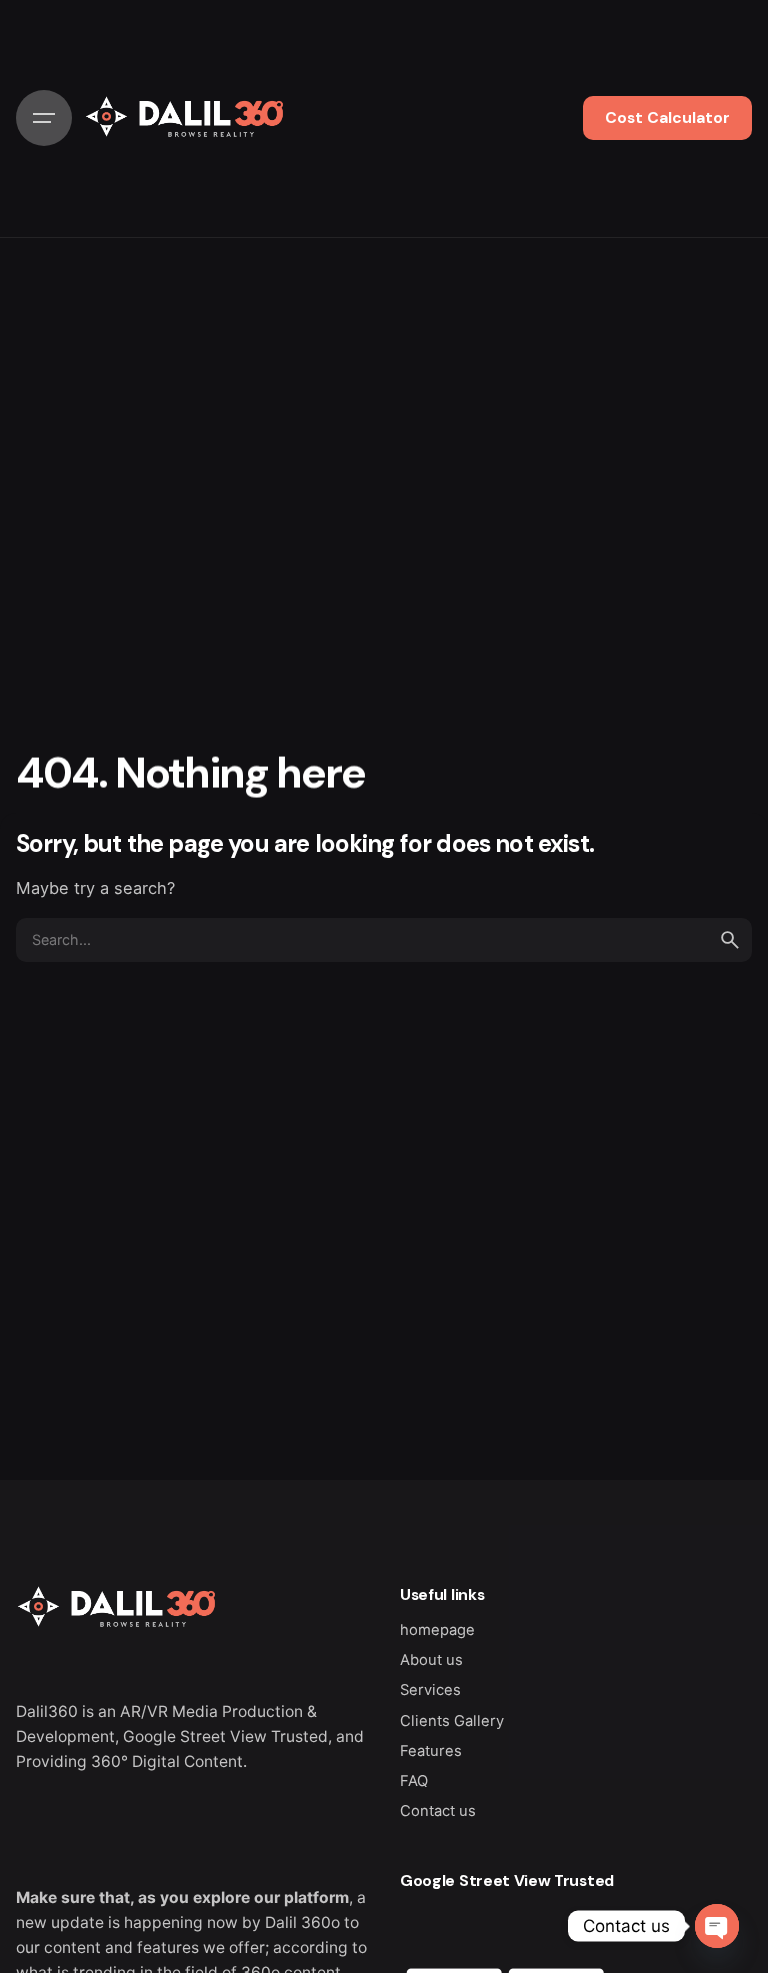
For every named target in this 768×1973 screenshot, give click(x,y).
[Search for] (384, 940)
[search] (730, 940)
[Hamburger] (44, 118)
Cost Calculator (667, 118)
